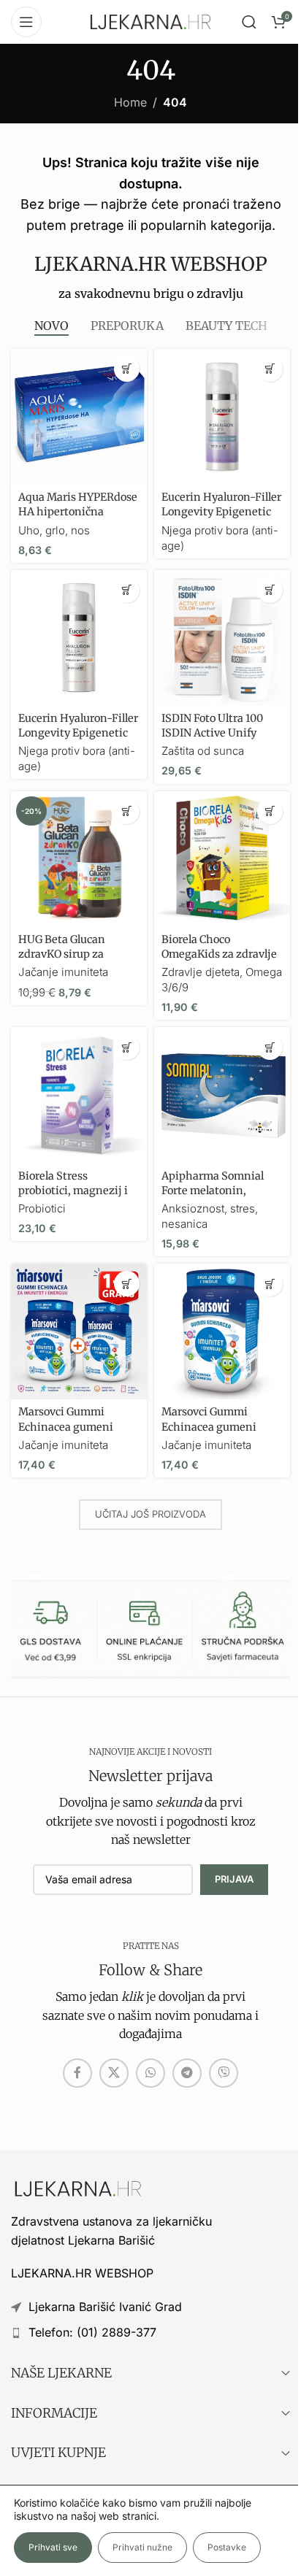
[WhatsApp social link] (150, 2073)
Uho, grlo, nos (54, 530)
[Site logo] (150, 20)
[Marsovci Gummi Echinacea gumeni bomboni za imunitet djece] (222, 1331)
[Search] (249, 22)
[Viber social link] (224, 2073)
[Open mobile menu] (26, 22)
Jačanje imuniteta (63, 972)
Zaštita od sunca (203, 751)
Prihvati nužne (142, 2547)
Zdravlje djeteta (201, 972)
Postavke (227, 2547)
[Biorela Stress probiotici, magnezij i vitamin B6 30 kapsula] (79, 1095)
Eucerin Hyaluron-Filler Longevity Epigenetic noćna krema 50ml (221, 512)
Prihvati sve (53, 2547)
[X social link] (114, 2073)
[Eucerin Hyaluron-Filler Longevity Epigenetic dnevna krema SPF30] (79, 638)
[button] (127, 369)
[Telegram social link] (187, 2073)
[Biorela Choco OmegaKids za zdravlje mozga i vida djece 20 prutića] (222, 859)
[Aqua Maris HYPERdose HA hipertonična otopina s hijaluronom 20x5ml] (79, 417)
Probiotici (42, 1208)
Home (130, 102)
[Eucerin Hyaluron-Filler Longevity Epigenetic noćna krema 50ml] (222, 417)
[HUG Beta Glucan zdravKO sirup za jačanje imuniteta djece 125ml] (79, 859)
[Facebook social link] (77, 2073)
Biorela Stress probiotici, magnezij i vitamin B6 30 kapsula (75, 1191)
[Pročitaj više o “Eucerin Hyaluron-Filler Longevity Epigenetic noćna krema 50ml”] (270, 369)
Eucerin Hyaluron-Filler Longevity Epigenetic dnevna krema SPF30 (78, 733)
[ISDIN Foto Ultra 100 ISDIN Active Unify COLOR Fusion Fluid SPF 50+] (222, 638)
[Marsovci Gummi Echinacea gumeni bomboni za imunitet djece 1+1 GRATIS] (79, 1331)
